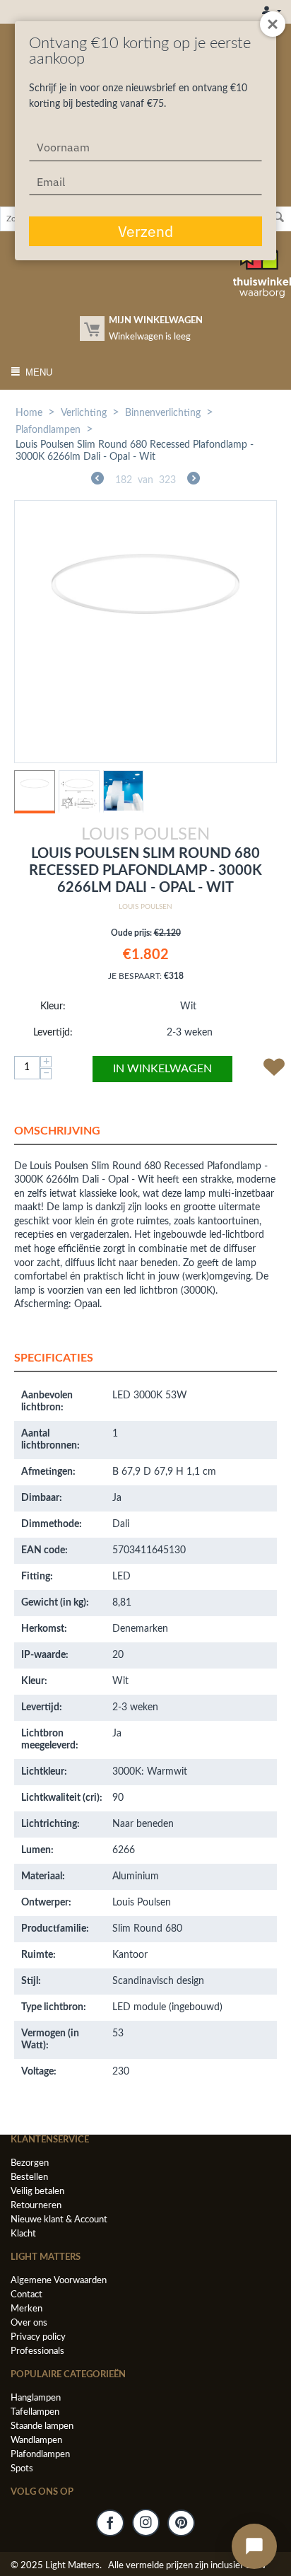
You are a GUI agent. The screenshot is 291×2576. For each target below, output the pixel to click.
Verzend (145, 231)
